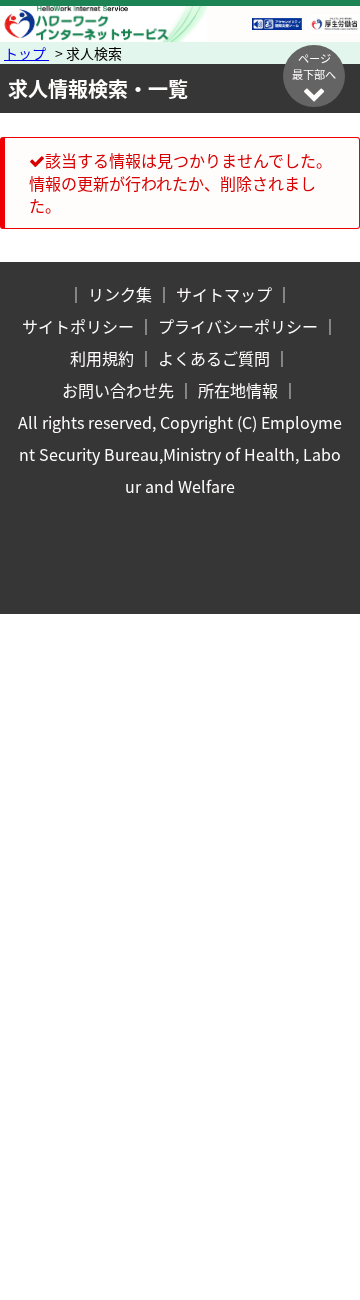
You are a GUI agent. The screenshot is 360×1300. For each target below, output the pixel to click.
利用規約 (102, 358)
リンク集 (120, 294)
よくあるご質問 (214, 358)
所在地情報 (238, 390)
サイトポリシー (78, 326)
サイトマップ (224, 294)
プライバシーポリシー (238, 326)
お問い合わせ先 (118, 390)
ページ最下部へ (314, 66)
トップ (26, 53)
